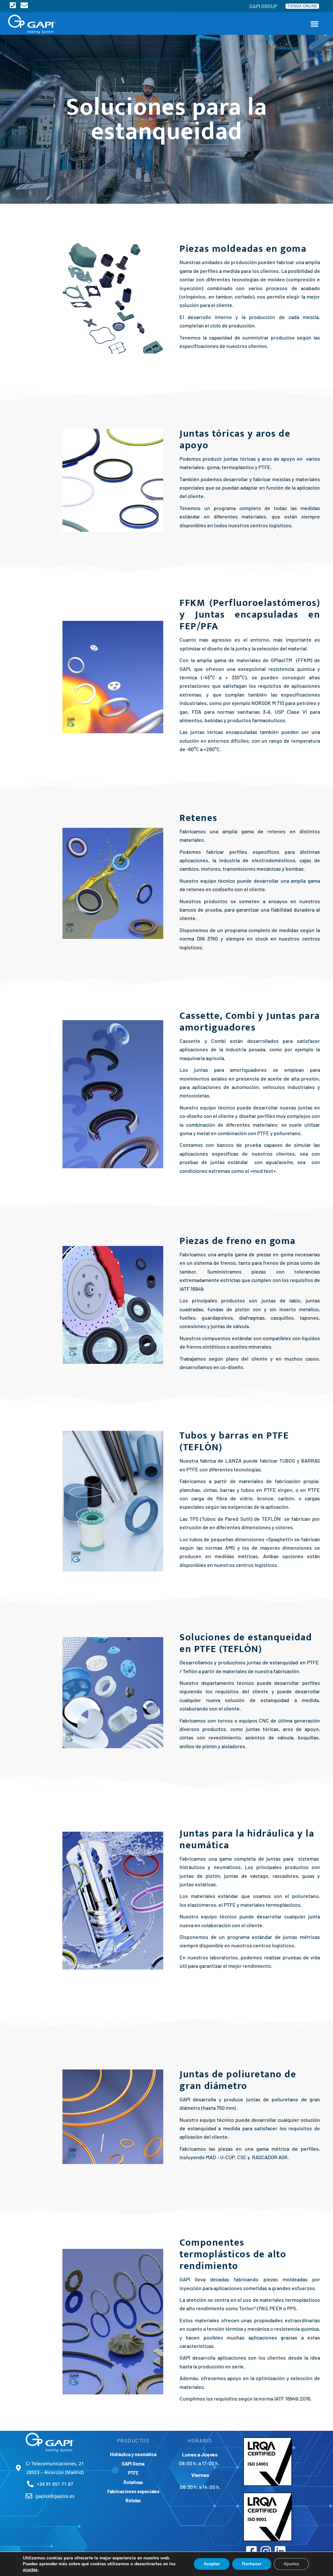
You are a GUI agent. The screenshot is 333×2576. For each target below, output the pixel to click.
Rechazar (252, 2564)
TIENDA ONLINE (302, 6)
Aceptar (212, 2564)
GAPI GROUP (263, 6)
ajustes (30, 2570)
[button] (315, 24)
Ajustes (291, 2564)
